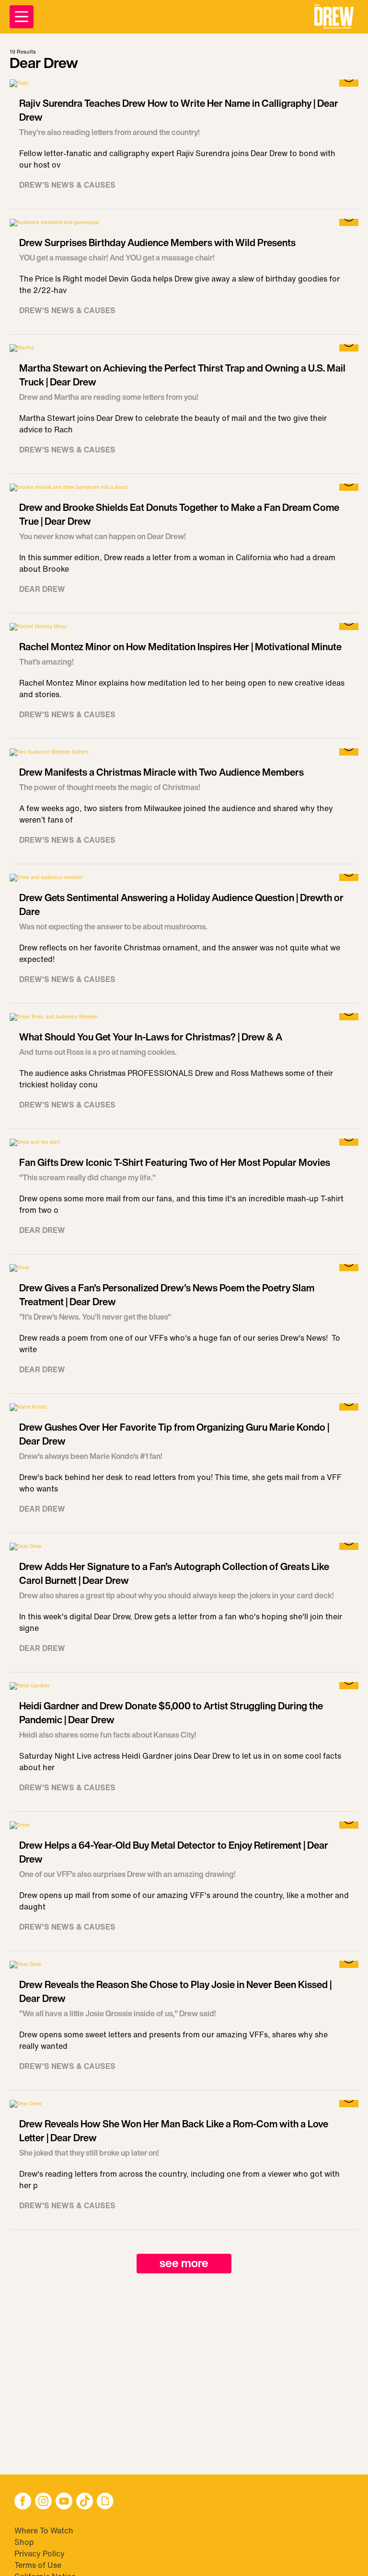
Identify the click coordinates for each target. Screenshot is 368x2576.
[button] (334, 17)
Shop (24, 2542)
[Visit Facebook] (23, 2502)
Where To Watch (44, 2531)
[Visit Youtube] (64, 2502)
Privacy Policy (40, 2553)
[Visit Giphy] (105, 2502)
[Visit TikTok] (85, 2502)
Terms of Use (38, 2565)
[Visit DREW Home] (334, 17)
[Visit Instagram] (43, 2502)
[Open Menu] (22, 17)
